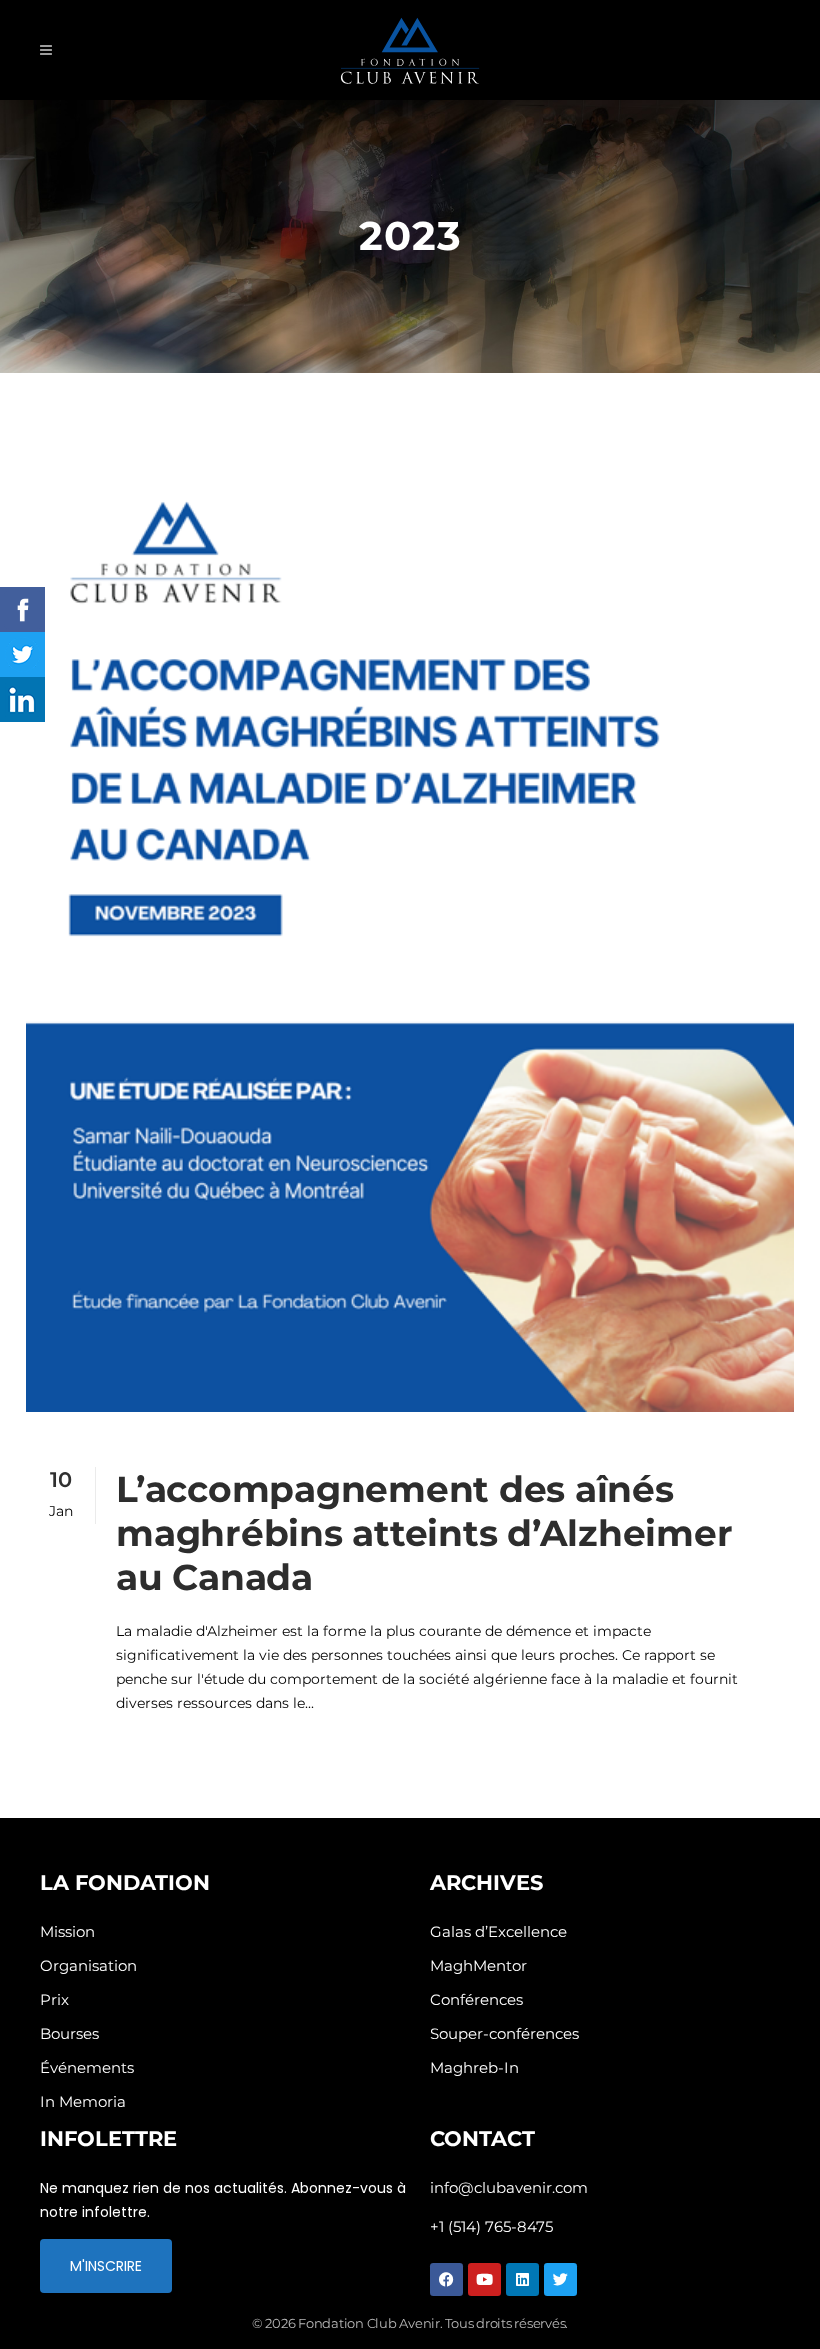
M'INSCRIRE (106, 2266)
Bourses (69, 2033)
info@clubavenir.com (509, 2187)
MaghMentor (478, 1965)
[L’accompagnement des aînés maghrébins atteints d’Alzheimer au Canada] (410, 915)
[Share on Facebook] (22, 609)
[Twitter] (560, 2279)
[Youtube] (484, 2279)
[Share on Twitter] (22, 654)
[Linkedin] (522, 2279)
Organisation (88, 1965)
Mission (67, 1931)
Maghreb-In (474, 2067)
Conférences (476, 1999)
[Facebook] (446, 2279)
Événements (87, 2067)
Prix (54, 1999)
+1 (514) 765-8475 (491, 2226)
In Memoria (83, 2101)
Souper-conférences (504, 2033)
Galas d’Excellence (498, 1931)
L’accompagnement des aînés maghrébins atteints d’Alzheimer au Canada (424, 1533)
